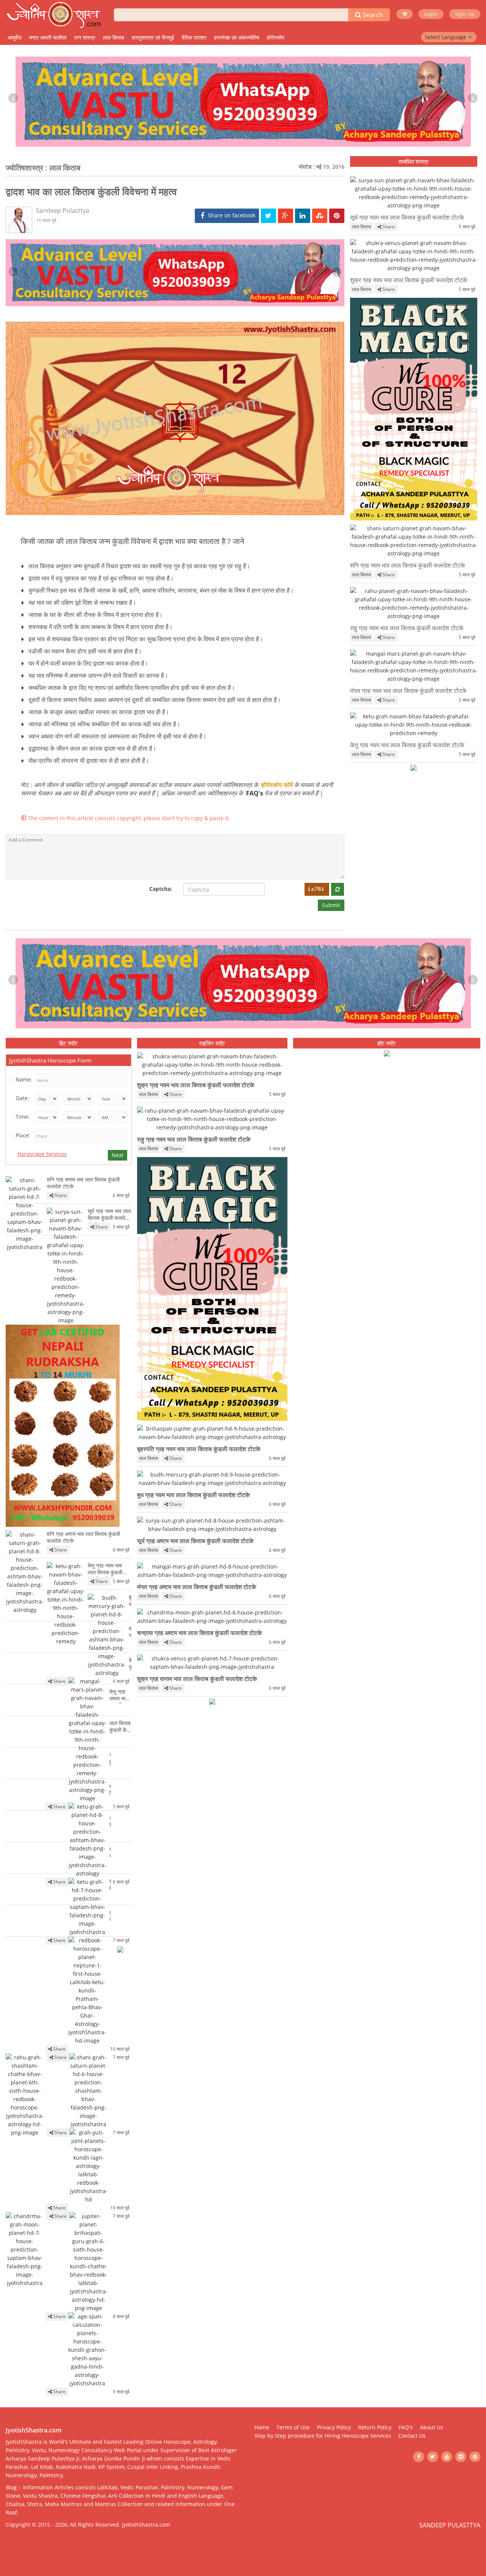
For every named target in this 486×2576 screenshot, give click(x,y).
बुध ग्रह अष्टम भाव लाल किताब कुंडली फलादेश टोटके (130, 1601)
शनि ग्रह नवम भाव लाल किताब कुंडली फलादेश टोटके (408, 565)
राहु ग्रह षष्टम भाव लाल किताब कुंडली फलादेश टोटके (110, 1759)
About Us (432, 2427)
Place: (23, 1135)
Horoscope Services (42, 1154)
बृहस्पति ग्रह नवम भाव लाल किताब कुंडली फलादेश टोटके (199, 1449)
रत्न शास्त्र (85, 37)
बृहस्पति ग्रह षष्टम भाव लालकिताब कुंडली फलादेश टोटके (110, 1885)
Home (262, 2427)
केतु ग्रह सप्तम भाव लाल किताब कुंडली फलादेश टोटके (120, 1696)
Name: (24, 1079)
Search (372, 15)
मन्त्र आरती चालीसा (48, 37)
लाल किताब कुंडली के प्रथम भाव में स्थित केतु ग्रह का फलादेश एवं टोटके (120, 1727)
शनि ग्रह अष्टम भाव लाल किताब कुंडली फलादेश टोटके (83, 1537)
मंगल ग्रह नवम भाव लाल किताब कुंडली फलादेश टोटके (408, 691)
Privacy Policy (334, 2427)
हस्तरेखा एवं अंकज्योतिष (237, 37)
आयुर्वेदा (15, 37)
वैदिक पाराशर (194, 37)
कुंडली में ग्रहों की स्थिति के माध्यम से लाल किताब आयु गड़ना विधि (110, 1917)
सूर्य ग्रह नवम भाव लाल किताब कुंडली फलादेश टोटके (407, 217)
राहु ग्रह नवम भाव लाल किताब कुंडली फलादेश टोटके (407, 628)
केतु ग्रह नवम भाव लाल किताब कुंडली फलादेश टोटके (407, 745)
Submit (331, 905)
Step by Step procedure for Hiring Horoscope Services (323, 2436)
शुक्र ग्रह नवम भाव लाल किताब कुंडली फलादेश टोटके (409, 280)
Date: (23, 1098)
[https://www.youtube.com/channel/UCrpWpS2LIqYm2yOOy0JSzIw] (447, 2457)
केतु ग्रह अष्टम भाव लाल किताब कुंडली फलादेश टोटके (130, 1664)
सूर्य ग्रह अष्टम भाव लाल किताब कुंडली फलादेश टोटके (195, 1541)
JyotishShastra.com (146, 2525)
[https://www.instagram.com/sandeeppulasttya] (461, 2457)
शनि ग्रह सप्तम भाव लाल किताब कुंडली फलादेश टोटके (83, 1183)
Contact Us (412, 2436)
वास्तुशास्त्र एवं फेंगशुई (153, 37)
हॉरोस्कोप (276, 37)
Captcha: (161, 889)
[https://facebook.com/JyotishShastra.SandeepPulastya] (419, 2457)
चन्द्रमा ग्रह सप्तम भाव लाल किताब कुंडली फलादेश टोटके (110, 1853)
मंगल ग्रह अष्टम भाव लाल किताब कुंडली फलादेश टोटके (197, 1587)
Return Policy (375, 2427)
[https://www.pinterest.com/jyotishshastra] (475, 2457)
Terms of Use (293, 2427)
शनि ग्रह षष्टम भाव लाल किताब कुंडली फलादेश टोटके (110, 1790)
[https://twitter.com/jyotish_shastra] (433, 2457)
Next (118, 1155)
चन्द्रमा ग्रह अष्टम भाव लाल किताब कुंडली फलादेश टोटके (200, 1633)
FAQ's (255, 793)
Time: (23, 1117)
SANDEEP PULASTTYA (450, 2525)
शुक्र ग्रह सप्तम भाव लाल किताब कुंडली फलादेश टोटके (197, 1679)
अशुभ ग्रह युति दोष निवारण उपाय (110, 1822)
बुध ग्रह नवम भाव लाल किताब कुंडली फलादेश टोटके (193, 1495)
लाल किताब (114, 37)
